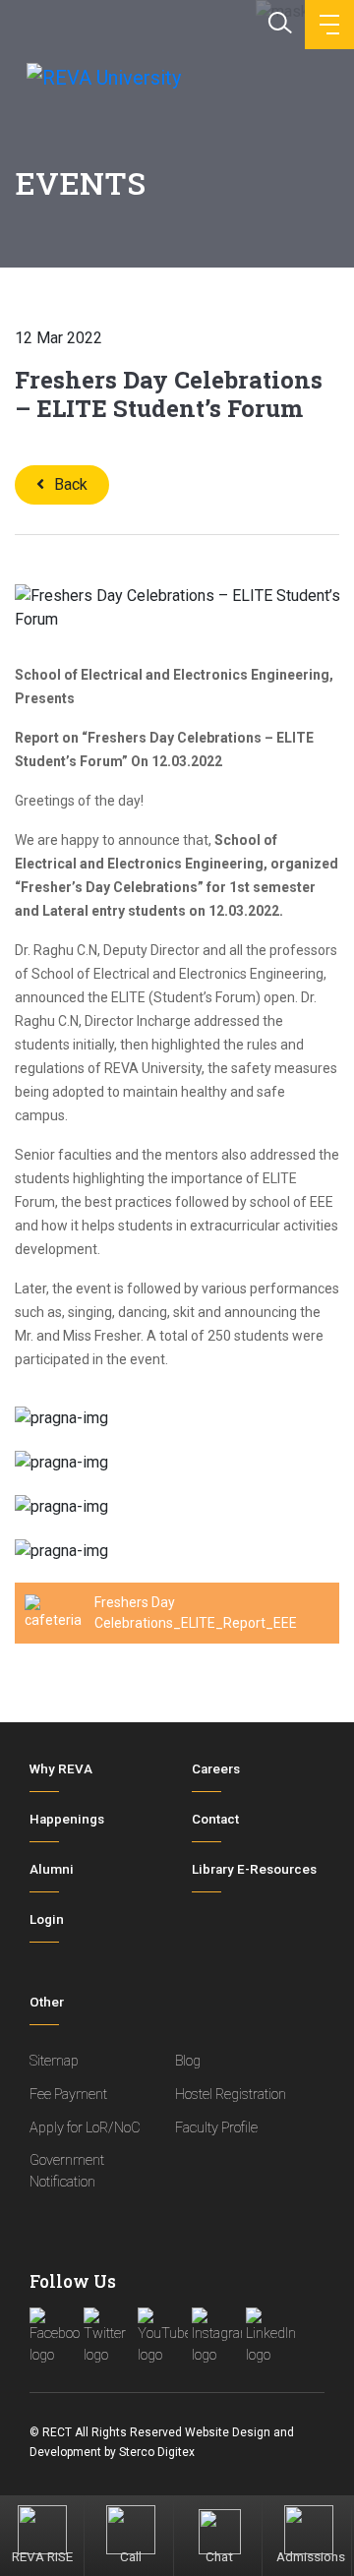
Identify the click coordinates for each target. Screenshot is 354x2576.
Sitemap (54, 2061)
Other (47, 2002)
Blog (188, 2061)
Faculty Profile (216, 2128)
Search (278, 21)
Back (71, 484)
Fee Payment (68, 2095)
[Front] (102, 77)
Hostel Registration (231, 2095)
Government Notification (67, 2171)
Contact (215, 1819)
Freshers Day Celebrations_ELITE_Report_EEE (196, 1613)
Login (47, 1919)
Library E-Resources (254, 1869)
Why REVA (61, 1769)
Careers (216, 1769)
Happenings (67, 1819)
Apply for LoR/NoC (85, 2128)
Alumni (52, 1869)
